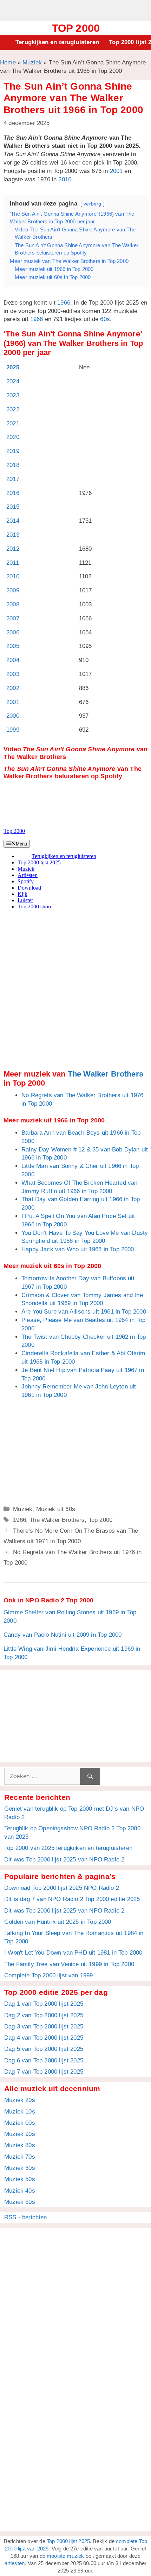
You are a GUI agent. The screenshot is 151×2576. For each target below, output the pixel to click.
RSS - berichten (26, 2217)
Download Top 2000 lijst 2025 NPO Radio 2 (62, 1888)
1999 (13, 730)
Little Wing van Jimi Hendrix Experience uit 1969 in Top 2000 (72, 1653)
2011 (13, 563)
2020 (13, 437)
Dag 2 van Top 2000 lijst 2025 (44, 2015)
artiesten (15, 2563)
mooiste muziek (65, 2556)
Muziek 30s (20, 2202)
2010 (13, 576)
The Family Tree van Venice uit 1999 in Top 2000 (69, 1964)
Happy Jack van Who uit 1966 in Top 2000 (78, 1249)
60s (105, 319)
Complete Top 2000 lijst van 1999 (48, 1975)
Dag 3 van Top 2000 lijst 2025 (44, 2027)
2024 (13, 381)
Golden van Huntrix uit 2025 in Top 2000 (58, 1922)
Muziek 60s (20, 2168)
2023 (13, 395)
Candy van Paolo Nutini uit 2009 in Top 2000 (63, 1635)
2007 (13, 618)
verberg (92, 204)
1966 (64, 303)
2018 (13, 465)
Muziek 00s (20, 2123)
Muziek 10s (20, 2112)
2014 (13, 521)
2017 (13, 479)
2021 (13, 423)
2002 (13, 688)
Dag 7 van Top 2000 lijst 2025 (44, 2072)
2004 (13, 660)
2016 (65, 179)
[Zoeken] (90, 1776)
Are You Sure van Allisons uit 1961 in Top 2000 (84, 1312)
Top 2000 (76, 28)
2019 (13, 451)
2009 (13, 590)
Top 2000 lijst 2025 (68, 2541)
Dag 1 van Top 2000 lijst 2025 (44, 2004)
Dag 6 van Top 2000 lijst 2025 (44, 2060)
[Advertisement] (75, 10)
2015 (13, 507)
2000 (13, 716)
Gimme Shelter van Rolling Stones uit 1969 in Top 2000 (70, 1617)
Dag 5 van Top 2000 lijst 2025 (44, 2049)
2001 (116, 171)
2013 (13, 535)
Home (8, 62)
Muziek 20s (20, 2100)
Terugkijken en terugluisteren (57, 42)
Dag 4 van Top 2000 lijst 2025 (44, 2038)
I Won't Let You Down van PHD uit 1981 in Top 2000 (73, 1953)
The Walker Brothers (106, 1074)
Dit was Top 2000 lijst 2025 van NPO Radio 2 (64, 1860)
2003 (13, 674)
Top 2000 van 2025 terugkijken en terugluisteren (68, 1848)
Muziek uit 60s (56, 1509)
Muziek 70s (20, 2157)
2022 (13, 409)
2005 (13, 646)
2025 (13, 367)
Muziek (32, 62)
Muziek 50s (20, 2179)
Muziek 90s (20, 2134)
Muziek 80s (20, 2145)
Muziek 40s (20, 2191)
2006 (13, 632)
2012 (13, 549)
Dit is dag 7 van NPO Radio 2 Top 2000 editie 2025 (72, 1899)
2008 (13, 604)
